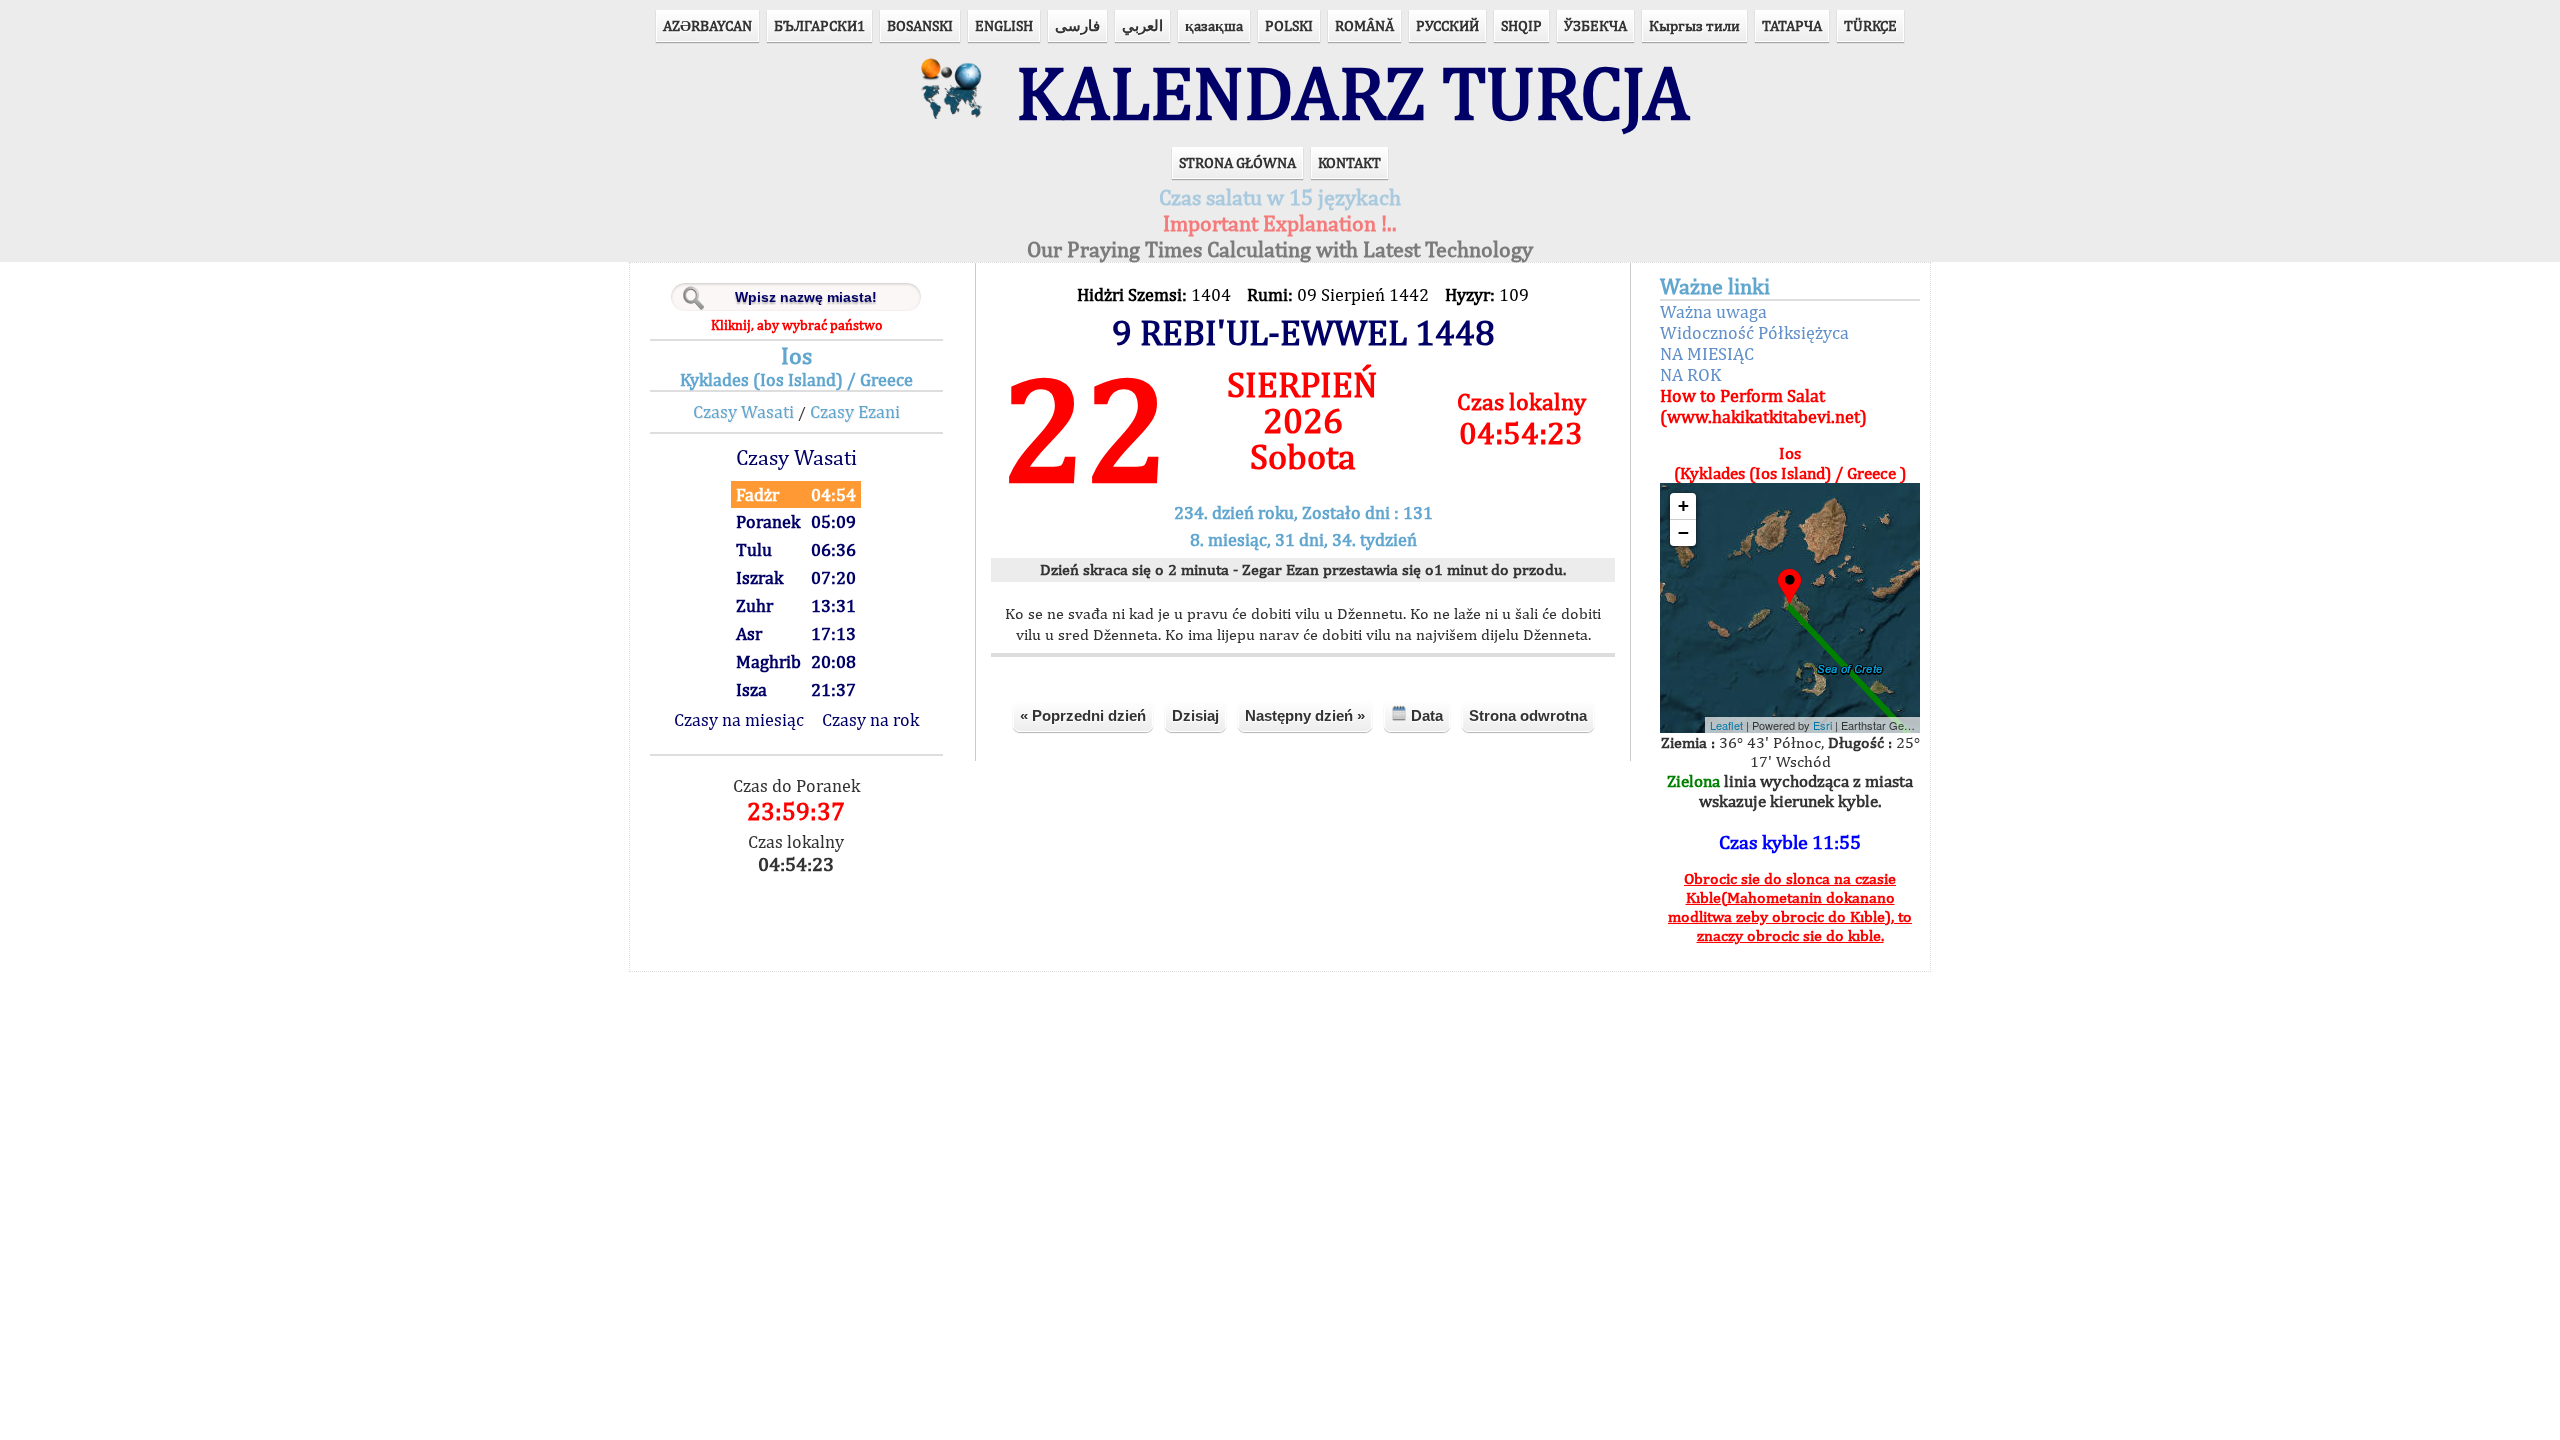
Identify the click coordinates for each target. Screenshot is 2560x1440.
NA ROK (1690, 374)
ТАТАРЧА (1792, 25)
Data (1425, 715)
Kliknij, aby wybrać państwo (796, 325)
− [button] (1683, 532)
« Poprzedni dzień (1083, 715)
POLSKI (1289, 25)
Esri (1822, 725)
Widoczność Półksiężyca (1754, 332)
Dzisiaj (1195, 715)
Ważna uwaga (1713, 311)
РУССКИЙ (1447, 25)
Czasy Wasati (743, 411)
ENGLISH (1004, 25)
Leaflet (1726, 725)
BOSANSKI (920, 25)
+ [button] (1683, 505)
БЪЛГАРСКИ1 (819, 25)
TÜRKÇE (1870, 25)
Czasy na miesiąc (739, 719)
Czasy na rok (870, 719)
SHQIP (1521, 25)
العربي (1142, 25)
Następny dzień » (1305, 715)
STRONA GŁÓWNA (1237, 162)
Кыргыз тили (1694, 25)
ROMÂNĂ (1364, 25)
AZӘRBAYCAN (707, 25)
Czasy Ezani (855, 411)
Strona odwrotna (1528, 715)
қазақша (1214, 25)
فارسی (1077, 25)
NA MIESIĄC (1707, 353)
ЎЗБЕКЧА (1595, 25)
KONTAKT (1349, 162)
